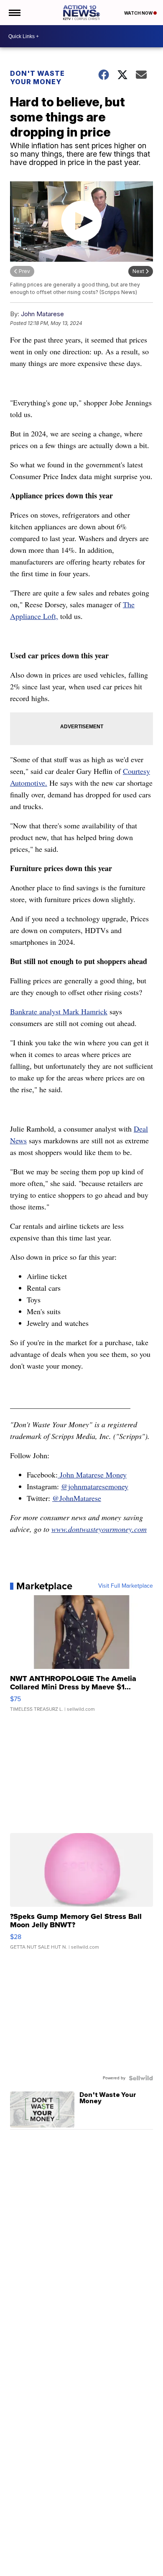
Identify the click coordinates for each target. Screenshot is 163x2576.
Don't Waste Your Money (37, 77)
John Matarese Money (92, 1475)
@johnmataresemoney (95, 1486)
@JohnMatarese (77, 1498)
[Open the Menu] (14, 13)
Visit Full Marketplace (126, 1586)
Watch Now (139, 13)
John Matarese (42, 314)
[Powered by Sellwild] (141, 2078)
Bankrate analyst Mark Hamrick (59, 1011)
